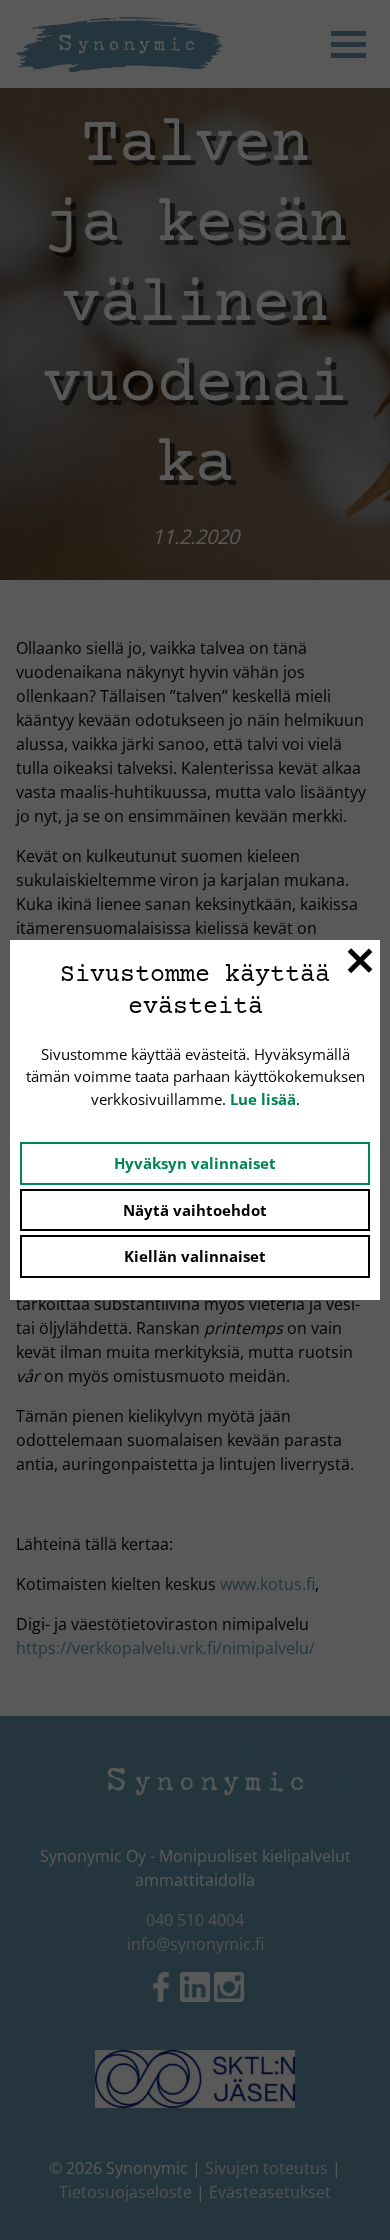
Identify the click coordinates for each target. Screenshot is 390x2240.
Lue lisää (263, 1099)
